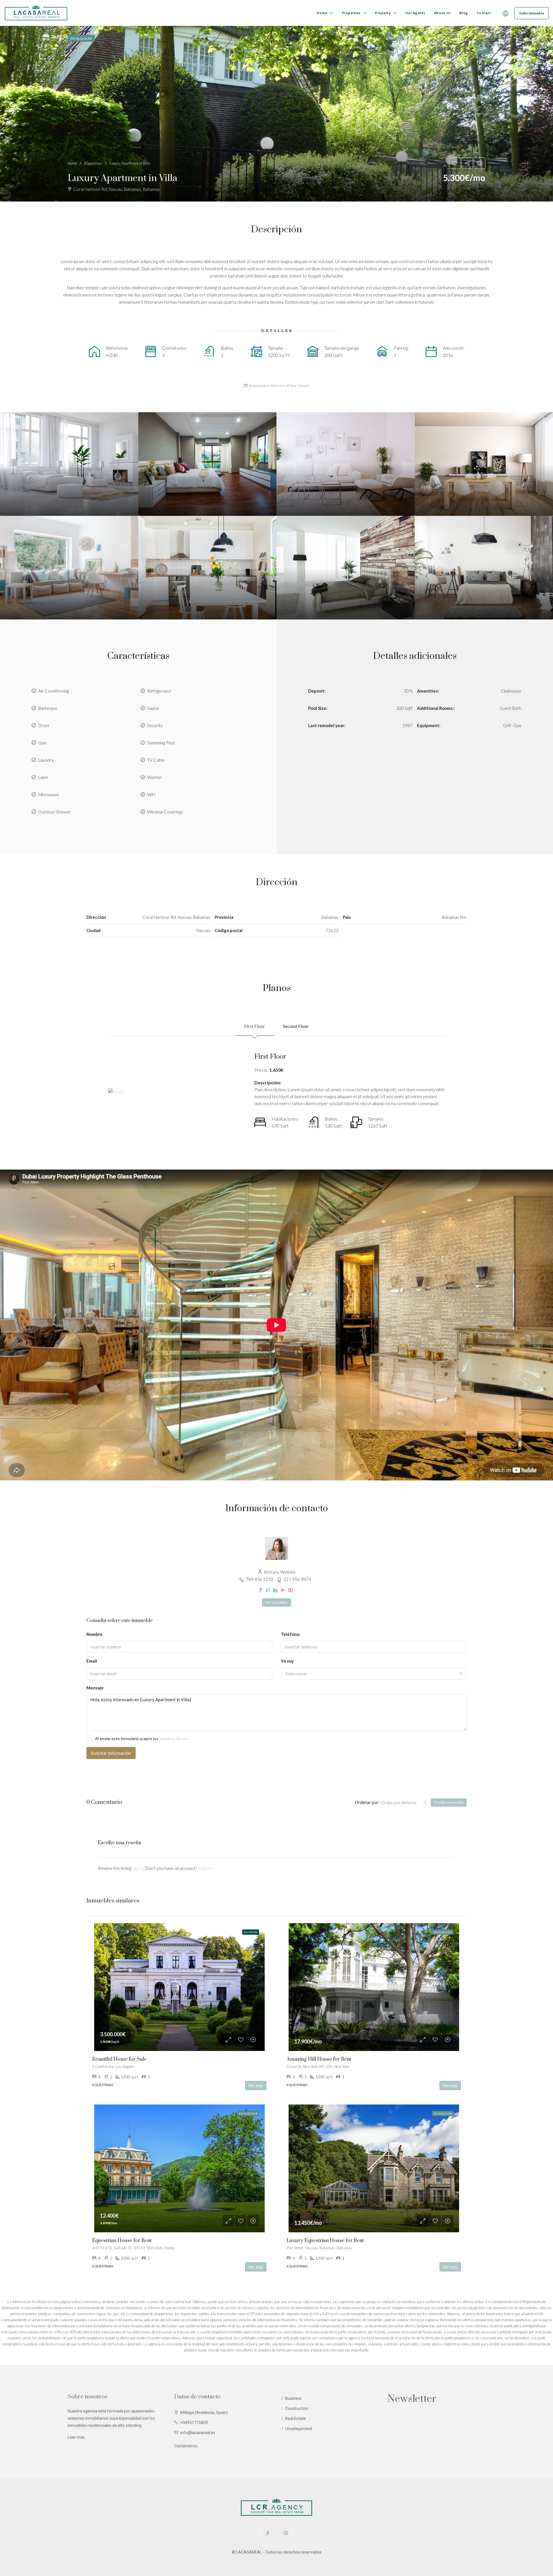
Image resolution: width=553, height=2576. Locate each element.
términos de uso (174, 1738)
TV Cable (156, 760)
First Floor (255, 1026)
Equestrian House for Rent (122, 2241)
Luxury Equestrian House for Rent (325, 2241)
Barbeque (48, 708)
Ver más (256, 2085)
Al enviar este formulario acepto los (142, 1738)
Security (155, 725)
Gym (42, 743)
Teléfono (290, 1634)
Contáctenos (186, 2446)
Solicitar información (111, 1753)
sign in (138, 1868)
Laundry (46, 760)
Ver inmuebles (276, 1602)
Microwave (49, 794)
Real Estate (296, 2419)
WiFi (151, 794)
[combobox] (374, 1674)
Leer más (76, 2437)
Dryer (44, 725)
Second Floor (296, 1026)
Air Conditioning (54, 691)
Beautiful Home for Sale (119, 2059)
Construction (297, 2408)
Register (206, 1868)
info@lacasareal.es (198, 2433)
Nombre (94, 1634)
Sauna (153, 708)
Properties (351, 13)
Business (293, 2398)
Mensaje (95, 1688)
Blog (464, 13)
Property (383, 13)
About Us (442, 13)
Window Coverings (165, 812)
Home (322, 13)
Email (92, 1661)
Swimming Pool (161, 743)
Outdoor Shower (55, 812)
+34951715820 (194, 2423)
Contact (484, 13)
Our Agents (415, 13)
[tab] (482, 47)
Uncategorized (299, 2429)
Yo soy (287, 1661)
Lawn (43, 777)
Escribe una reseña (449, 1802)
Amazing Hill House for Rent (319, 2059)
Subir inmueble (532, 13)
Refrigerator (159, 691)
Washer (155, 777)
